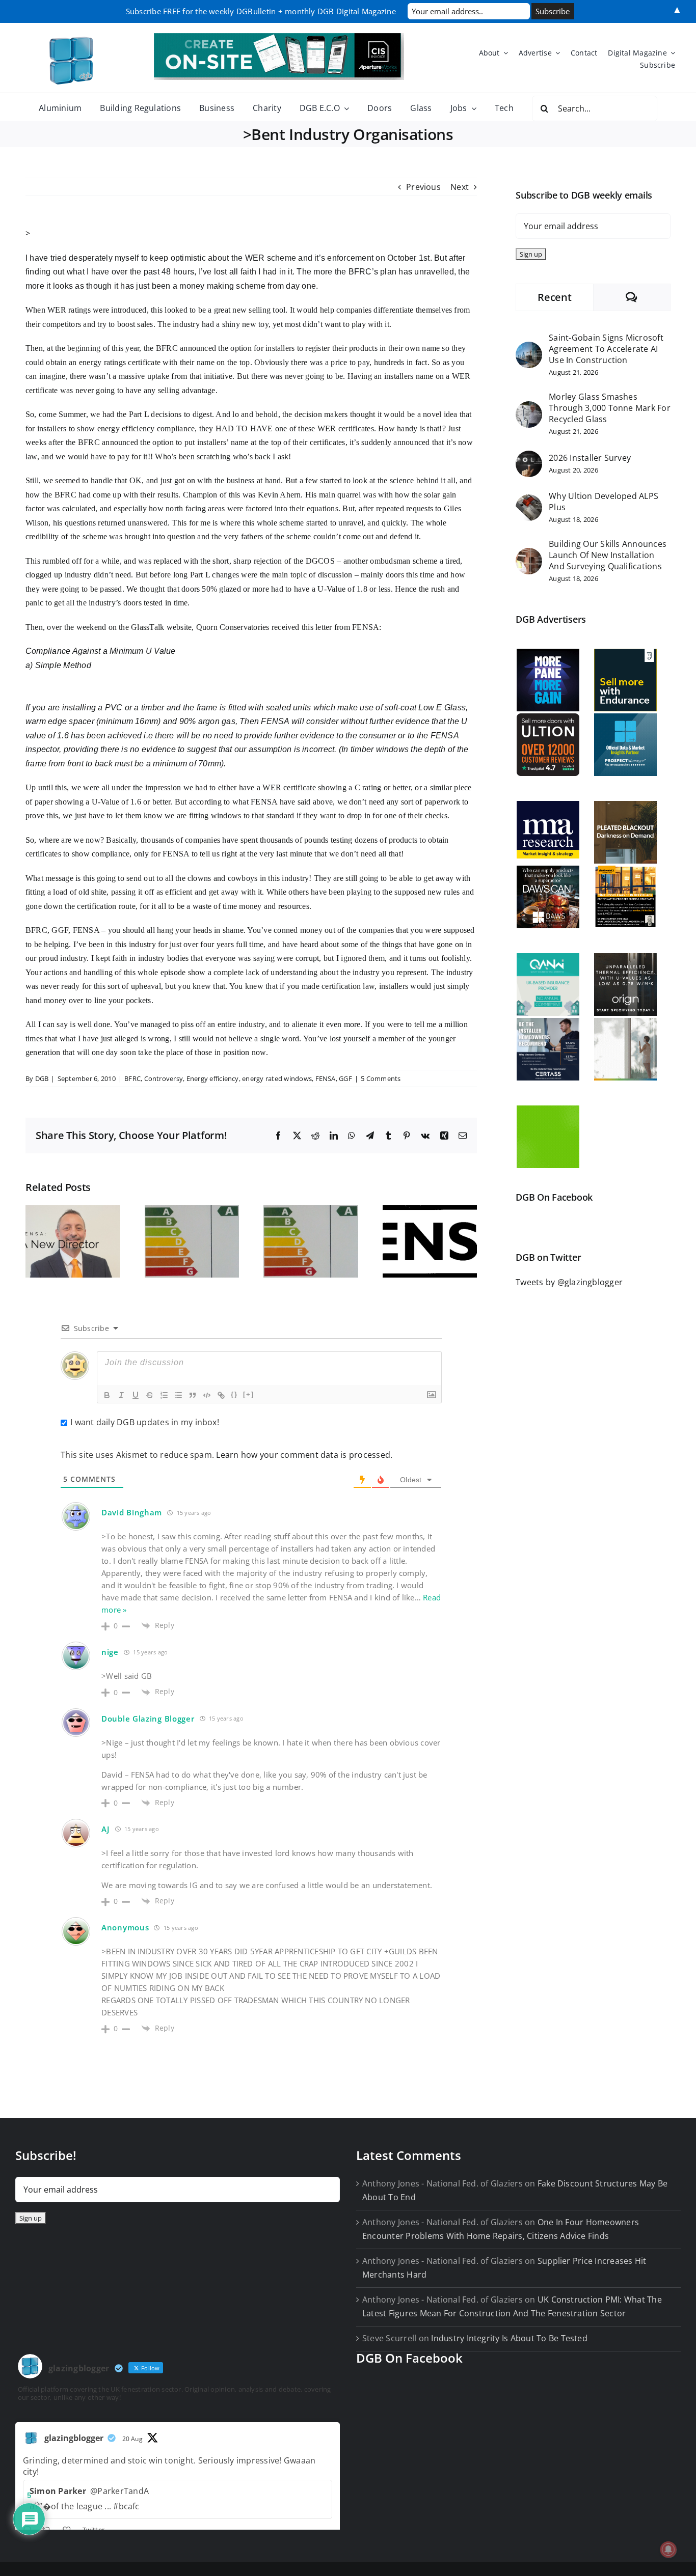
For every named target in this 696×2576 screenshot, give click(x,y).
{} (234, 1394)
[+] (249, 1394)
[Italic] (121, 1395)
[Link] (221, 1395)
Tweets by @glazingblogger (569, 1282)
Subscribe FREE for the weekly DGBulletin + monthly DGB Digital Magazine (261, 11)
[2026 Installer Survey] (529, 457)
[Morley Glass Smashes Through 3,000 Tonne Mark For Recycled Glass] (529, 408)
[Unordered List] (178, 1395)
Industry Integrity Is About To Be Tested (509, 2338)
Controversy (164, 1078)
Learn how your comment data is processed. (304, 1455)
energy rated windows (277, 1078)
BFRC (132, 1078)
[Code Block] (207, 1395)
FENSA (326, 1078)
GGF (345, 1078)
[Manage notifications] (668, 2550)
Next (460, 187)
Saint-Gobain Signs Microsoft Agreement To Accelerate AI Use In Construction (606, 349)
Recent (554, 297)
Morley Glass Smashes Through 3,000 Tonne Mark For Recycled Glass (610, 408)
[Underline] (136, 1395)
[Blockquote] (193, 1395)
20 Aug (132, 2439)
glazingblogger (74, 2438)
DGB (42, 1078)
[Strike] (150, 1395)
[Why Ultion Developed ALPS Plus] (529, 501)
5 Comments (381, 1078)
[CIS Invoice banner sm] (279, 37)
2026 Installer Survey (590, 458)
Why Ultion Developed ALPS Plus (604, 502)
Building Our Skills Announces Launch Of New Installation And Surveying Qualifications (608, 555)
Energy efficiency (213, 1078)
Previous (423, 187)
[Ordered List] (164, 1395)
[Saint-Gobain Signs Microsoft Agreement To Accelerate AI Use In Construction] (529, 348)
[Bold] (107, 1395)
